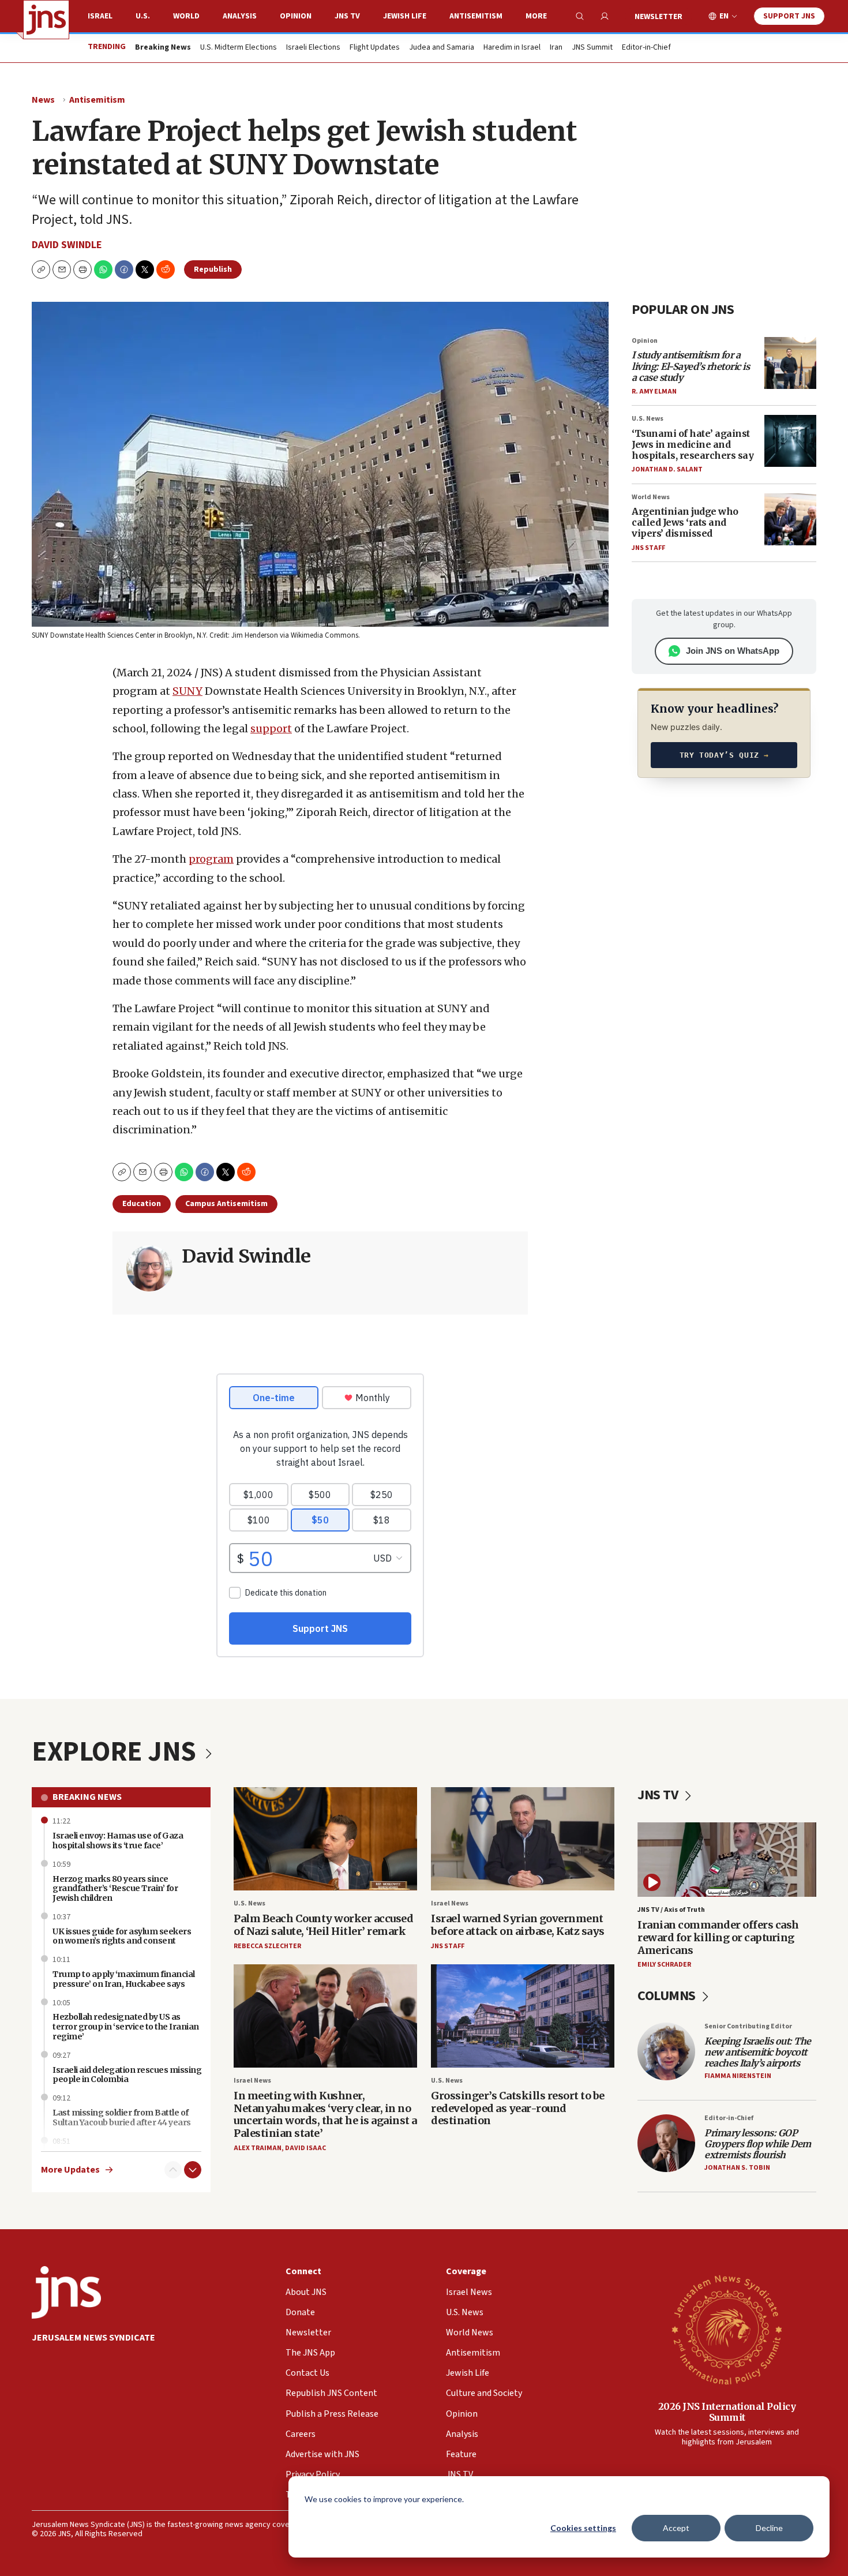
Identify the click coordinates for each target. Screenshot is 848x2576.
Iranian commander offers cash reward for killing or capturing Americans (718, 1937)
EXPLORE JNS (117, 1752)
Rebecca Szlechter (267, 1946)
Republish (213, 269)
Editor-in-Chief (646, 48)
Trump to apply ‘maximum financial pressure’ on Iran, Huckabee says (124, 1979)
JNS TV (347, 16)
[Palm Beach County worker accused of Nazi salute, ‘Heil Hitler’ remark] (325, 1839)
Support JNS (789, 16)
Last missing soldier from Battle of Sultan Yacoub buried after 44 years (122, 2118)
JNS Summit (592, 48)
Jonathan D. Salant (667, 469)
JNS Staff (648, 548)
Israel (100, 16)
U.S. (143, 16)
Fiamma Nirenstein (738, 2076)
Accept (676, 2528)
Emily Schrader (664, 1965)
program (211, 859)
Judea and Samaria (442, 48)
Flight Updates (375, 48)
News (43, 100)
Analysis (240, 16)
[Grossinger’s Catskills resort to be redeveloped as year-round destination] (523, 2016)
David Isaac (305, 2148)
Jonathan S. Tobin (737, 2168)
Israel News (450, 1903)
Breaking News (87, 1797)
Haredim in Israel (512, 48)
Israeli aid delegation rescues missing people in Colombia (127, 2075)
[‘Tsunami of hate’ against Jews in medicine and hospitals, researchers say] (790, 441)
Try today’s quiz (724, 755)
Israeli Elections (313, 48)
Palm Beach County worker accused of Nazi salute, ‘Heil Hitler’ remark (323, 1925)
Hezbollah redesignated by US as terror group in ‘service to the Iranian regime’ (126, 2027)
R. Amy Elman (654, 392)
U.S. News (648, 419)
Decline (769, 2528)
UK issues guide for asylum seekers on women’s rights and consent (122, 1936)
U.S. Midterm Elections (239, 48)
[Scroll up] (173, 2170)
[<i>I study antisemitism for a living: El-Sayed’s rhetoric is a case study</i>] (790, 363)
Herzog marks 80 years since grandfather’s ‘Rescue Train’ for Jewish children (115, 1889)
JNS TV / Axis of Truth (671, 1910)
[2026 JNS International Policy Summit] (727, 2329)
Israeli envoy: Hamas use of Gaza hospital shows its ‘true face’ (118, 1841)
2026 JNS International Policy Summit (727, 2412)
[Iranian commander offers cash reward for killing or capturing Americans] (727, 1860)
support (271, 729)
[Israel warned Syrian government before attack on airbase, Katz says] (523, 1839)
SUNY (187, 691)
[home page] (46, 20)
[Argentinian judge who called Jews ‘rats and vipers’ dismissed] (790, 519)
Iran (556, 48)
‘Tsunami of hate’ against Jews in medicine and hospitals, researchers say (693, 444)
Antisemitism (476, 16)
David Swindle (67, 245)
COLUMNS (668, 1996)
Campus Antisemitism (226, 1204)
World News (651, 497)
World (186, 16)
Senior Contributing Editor (748, 2026)
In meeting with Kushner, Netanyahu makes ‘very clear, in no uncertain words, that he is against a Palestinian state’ (325, 2114)
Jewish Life (405, 16)
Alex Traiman (258, 2148)
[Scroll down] (193, 2170)
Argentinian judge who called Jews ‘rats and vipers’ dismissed (685, 522)
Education (142, 1204)
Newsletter (658, 17)
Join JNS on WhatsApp (733, 651)
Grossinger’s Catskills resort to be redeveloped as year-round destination (518, 2108)
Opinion (296, 16)
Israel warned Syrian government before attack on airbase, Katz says (518, 1925)
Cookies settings (583, 2528)
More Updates (70, 2170)
